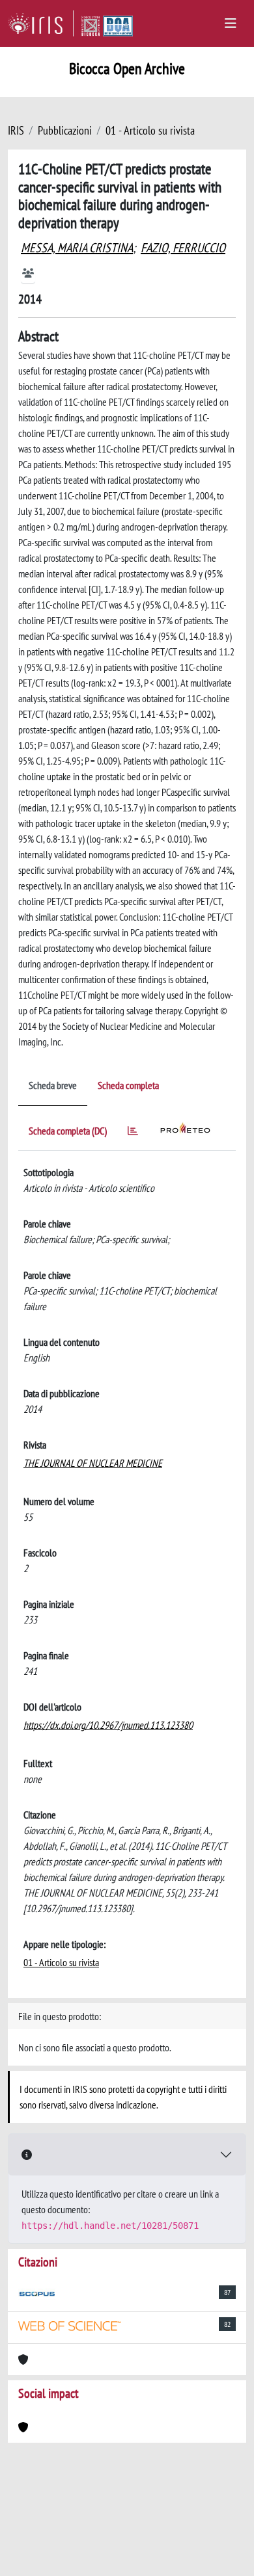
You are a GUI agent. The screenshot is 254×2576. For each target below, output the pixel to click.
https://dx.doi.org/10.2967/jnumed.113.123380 (108, 1725)
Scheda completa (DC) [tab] (68, 1131)
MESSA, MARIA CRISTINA (77, 248)
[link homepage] (41, 23)
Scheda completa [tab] (128, 1085)
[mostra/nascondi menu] (231, 23)
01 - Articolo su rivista (150, 130)
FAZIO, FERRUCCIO (183, 248)
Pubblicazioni (65, 130)
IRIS (16, 130)
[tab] (133, 1133)
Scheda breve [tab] (53, 1085)
